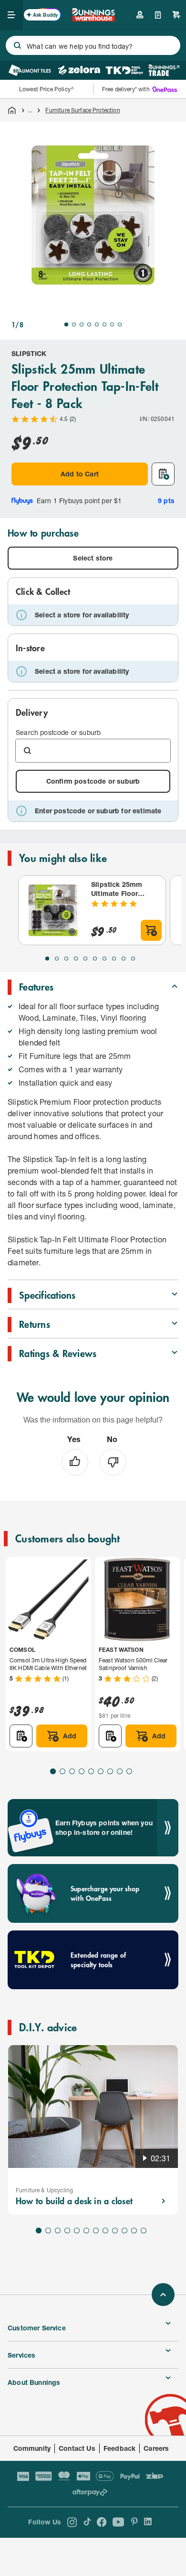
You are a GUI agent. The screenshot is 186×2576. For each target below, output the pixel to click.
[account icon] (140, 15)
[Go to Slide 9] (124, 959)
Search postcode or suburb (58, 732)
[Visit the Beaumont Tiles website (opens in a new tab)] (30, 70)
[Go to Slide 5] (97, 324)
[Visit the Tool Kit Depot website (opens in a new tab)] (124, 70)
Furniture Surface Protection (83, 110)
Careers (156, 2448)
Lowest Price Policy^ (46, 89)
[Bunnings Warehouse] (93, 18)
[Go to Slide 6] (104, 324)
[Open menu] (11, 15)
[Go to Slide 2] (74, 324)
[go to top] (163, 2295)
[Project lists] (158, 15)
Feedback (119, 2448)
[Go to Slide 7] (112, 324)
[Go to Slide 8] (120, 324)
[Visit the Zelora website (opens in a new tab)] (79, 70)
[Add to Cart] (151, 930)
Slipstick (29, 353)
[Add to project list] (163, 474)
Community (32, 2448)
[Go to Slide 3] (82, 324)
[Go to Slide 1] (66, 324)
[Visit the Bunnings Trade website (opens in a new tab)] (164, 70)
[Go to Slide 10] (133, 959)
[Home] (12, 110)
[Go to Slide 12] (144, 2231)
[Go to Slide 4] (89, 324)
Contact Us (77, 2448)
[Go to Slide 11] (134, 2231)
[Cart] (176, 15)
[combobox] (93, 45)
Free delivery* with (126, 89)
